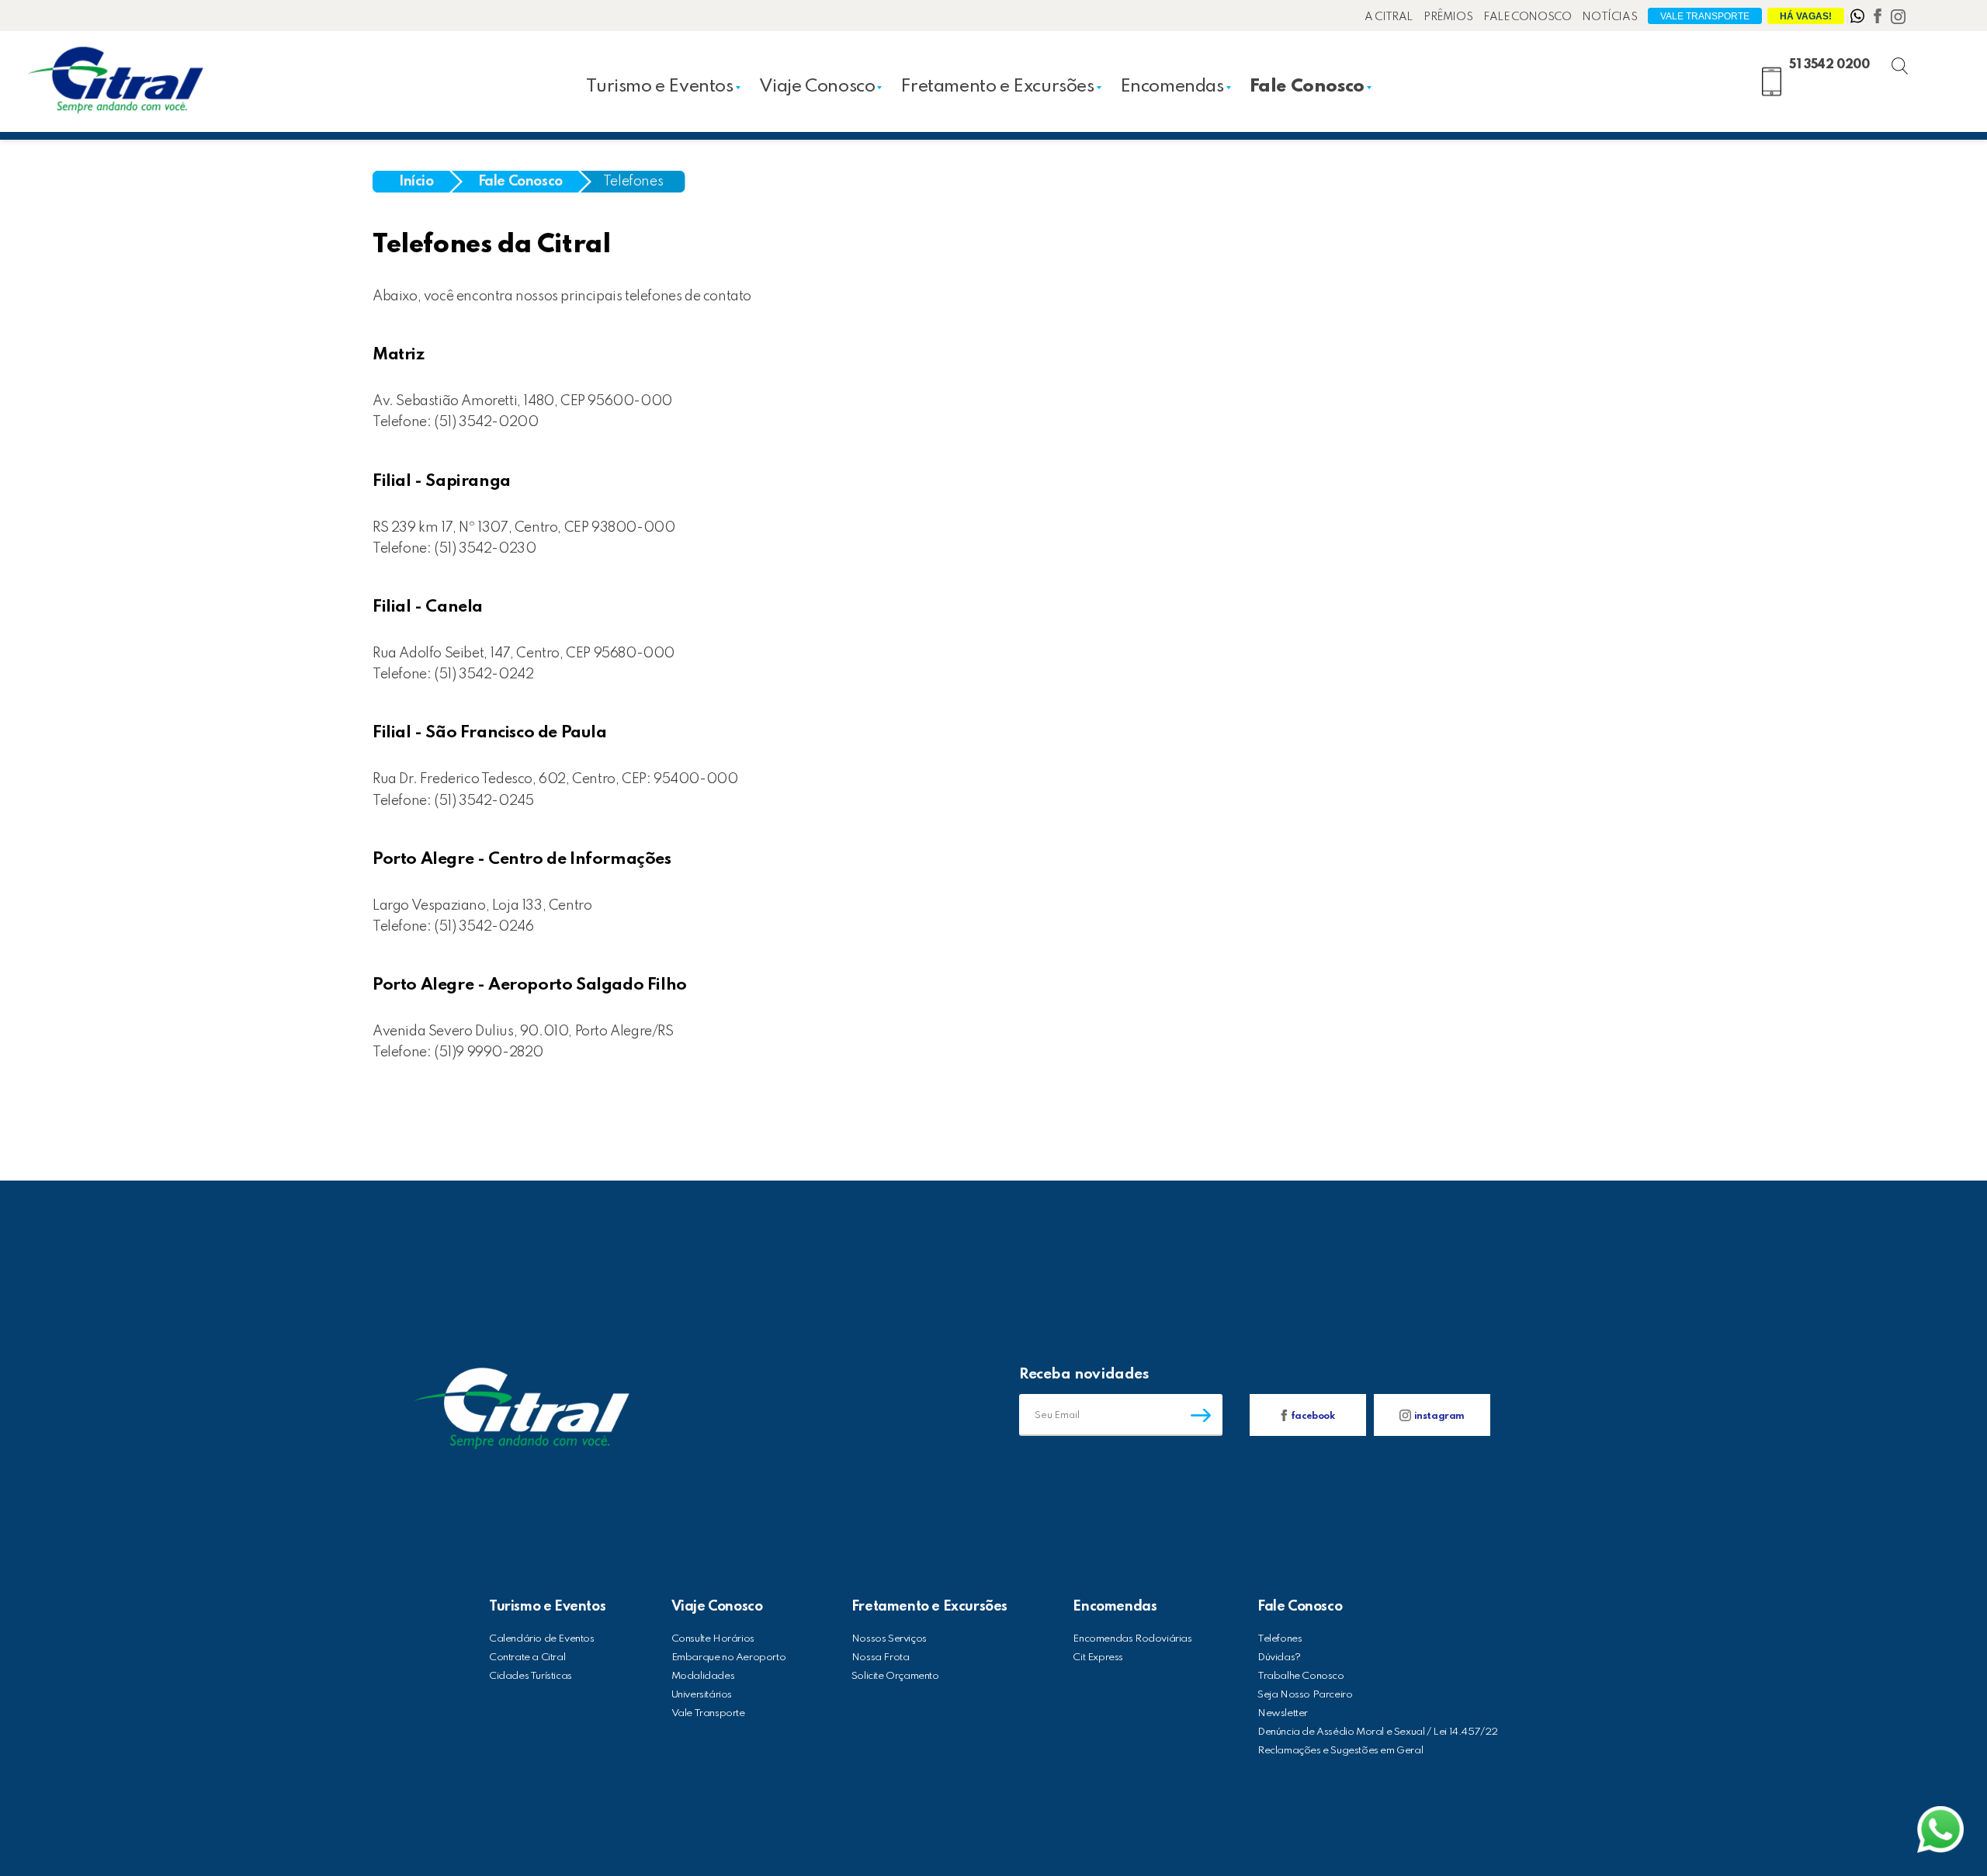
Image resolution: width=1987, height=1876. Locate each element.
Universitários (702, 1695)
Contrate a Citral (527, 1658)
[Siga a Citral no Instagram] (1898, 19)
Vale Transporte (1705, 16)
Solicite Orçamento (895, 1676)
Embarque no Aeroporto (729, 1658)
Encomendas (1172, 87)
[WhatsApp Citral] (1859, 19)
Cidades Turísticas (531, 1676)
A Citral (1389, 17)
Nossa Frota (881, 1658)
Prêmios (1448, 17)
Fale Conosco (1527, 17)
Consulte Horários (713, 1639)
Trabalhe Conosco (1301, 1676)
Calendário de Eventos (542, 1639)
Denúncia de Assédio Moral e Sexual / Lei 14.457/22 (1378, 1732)
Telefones (633, 182)
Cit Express (1098, 1658)
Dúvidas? (1279, 1658)
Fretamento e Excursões (997, 87)
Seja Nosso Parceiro (1305, 1695)
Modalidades (703, 1676)
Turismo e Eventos (659, 87)
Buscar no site (1913, 60)
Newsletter (1283, 1713)
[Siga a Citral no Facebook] (1879, 19)
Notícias (1609, 17)
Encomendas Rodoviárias (1132, 1639)
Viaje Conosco (817, 87)
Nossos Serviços (889, 1639)
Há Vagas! (1806, 16)
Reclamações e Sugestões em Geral (1340, 1751)
